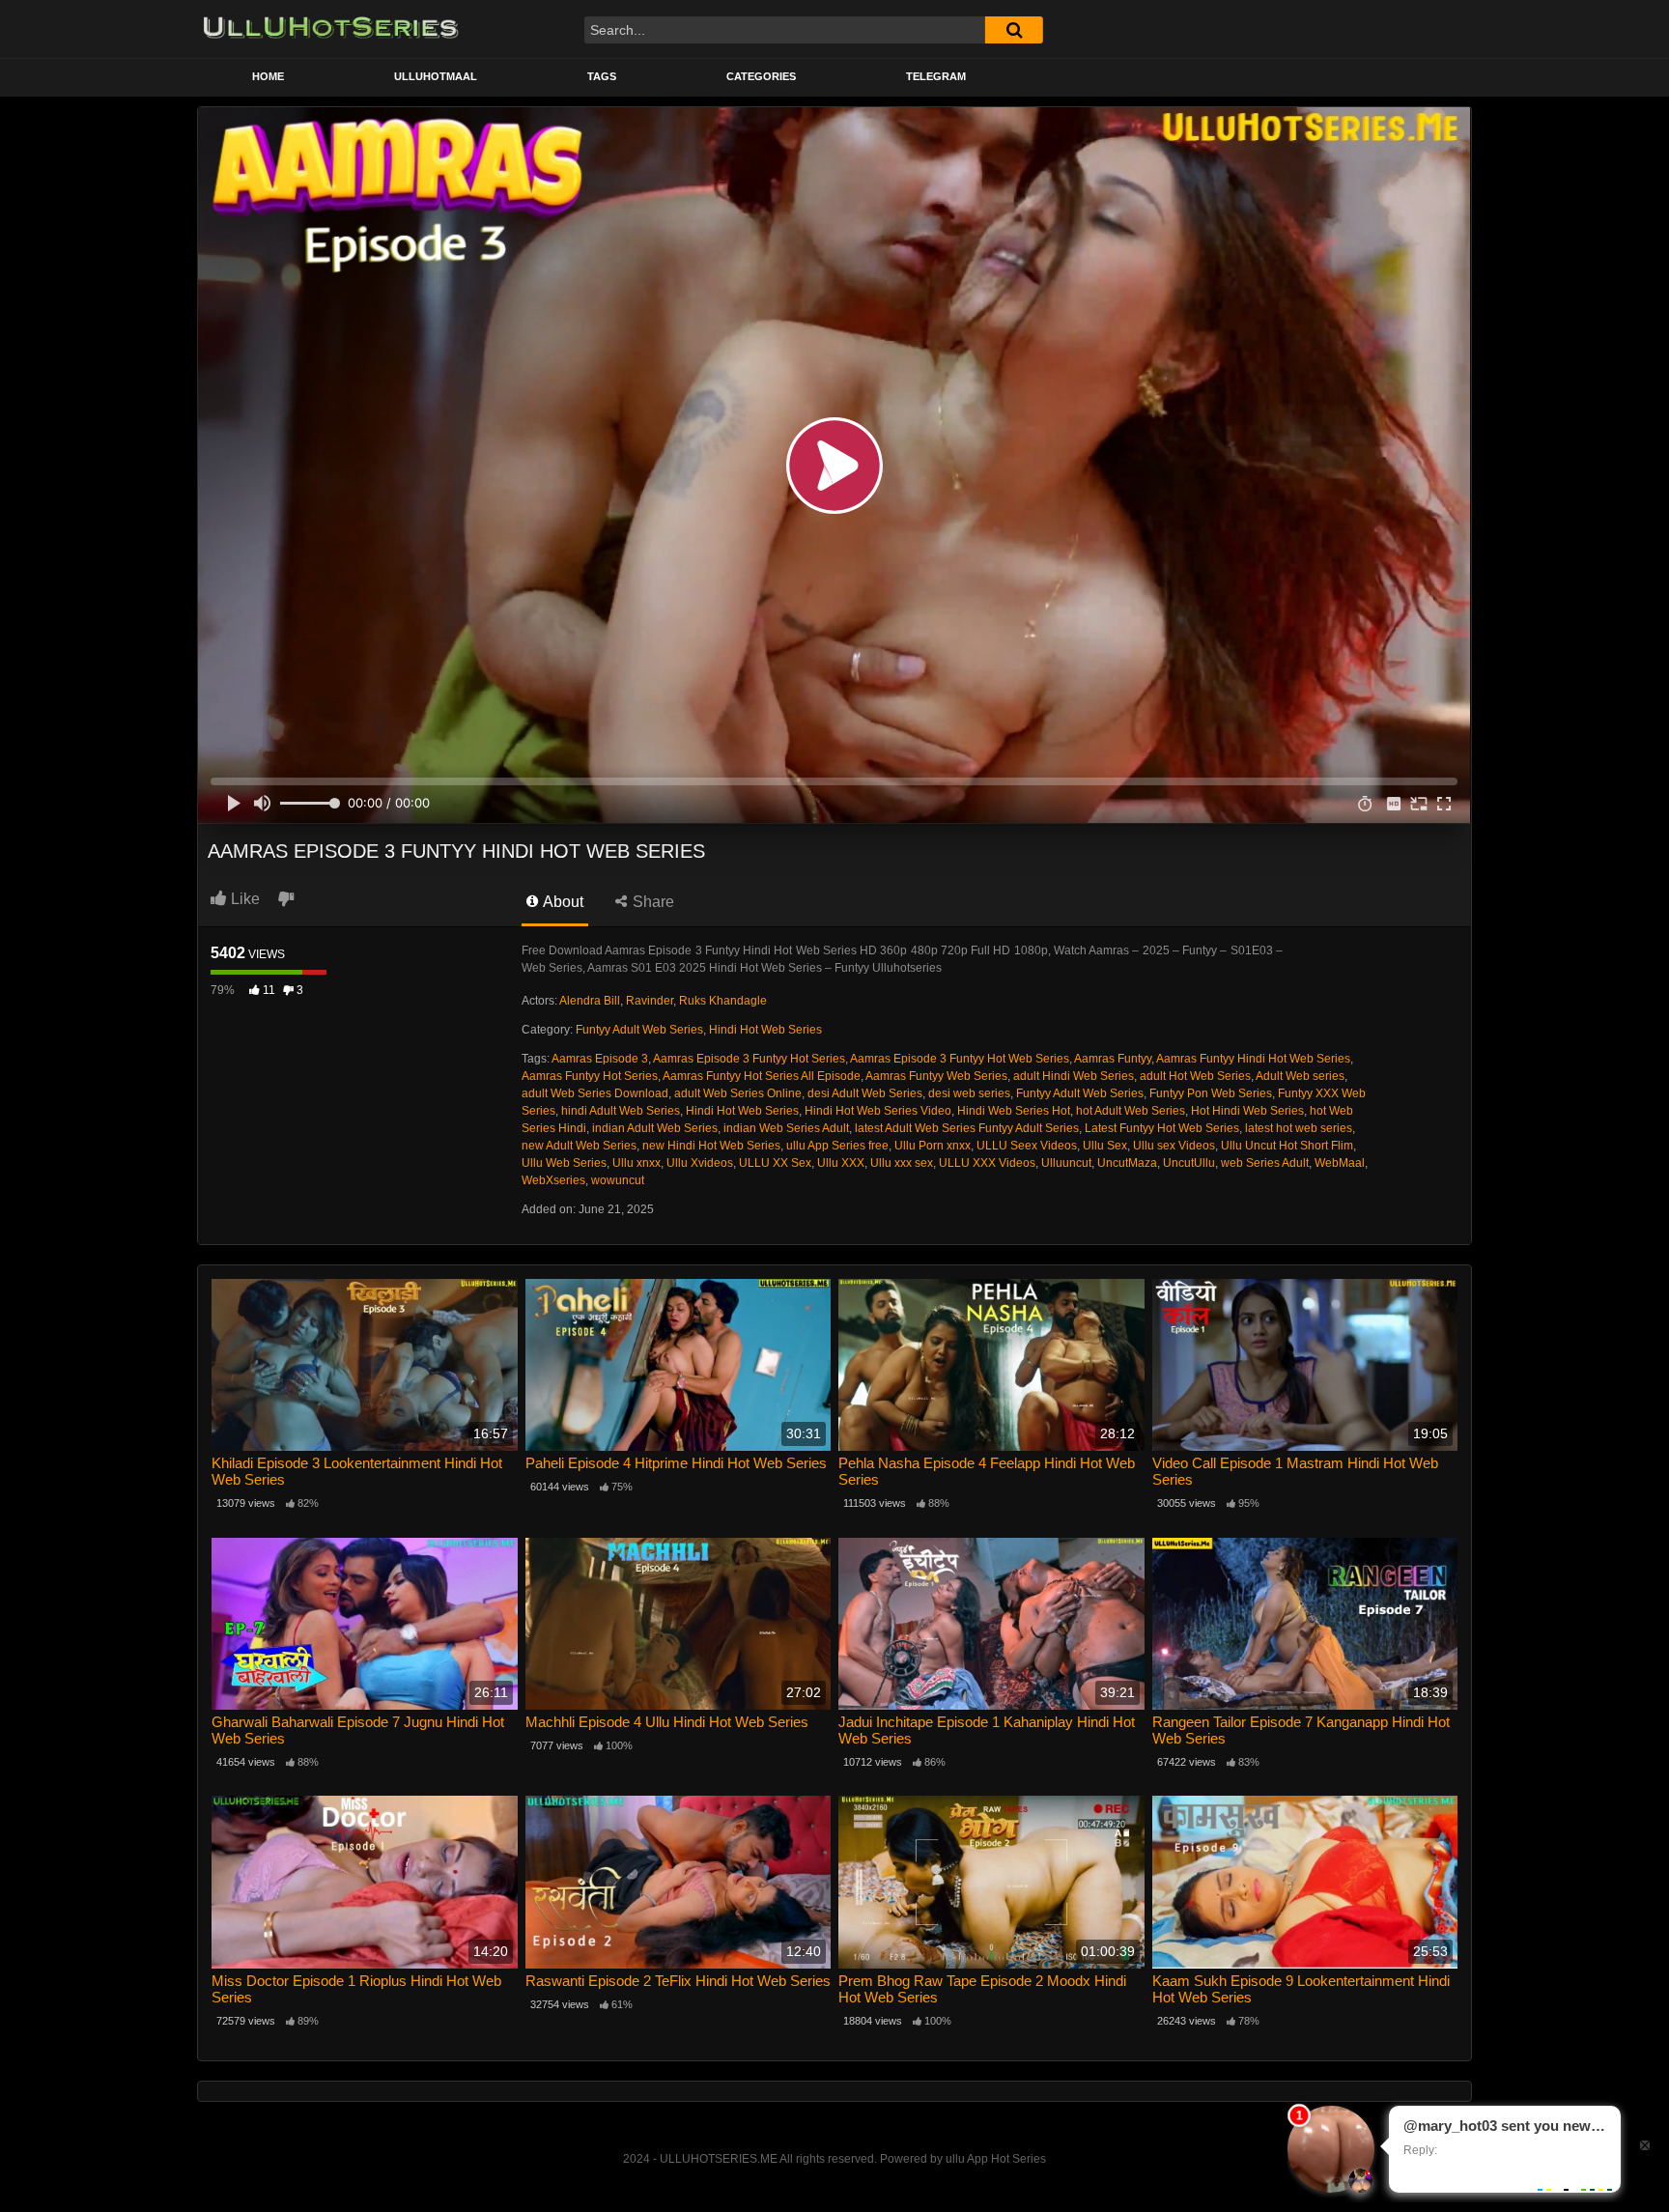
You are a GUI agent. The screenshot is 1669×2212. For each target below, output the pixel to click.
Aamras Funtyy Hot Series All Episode (762, 1076)
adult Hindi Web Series (1074, 1076)
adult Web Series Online (738, 1093)
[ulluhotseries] (331, 29)
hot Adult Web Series (1131, 1111)
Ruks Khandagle (723, 1001)
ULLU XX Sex (775, 1163)
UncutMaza (1127, 1163)
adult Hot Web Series (1195, 1076)
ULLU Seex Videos (1027, 1146)
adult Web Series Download (595, 1093)
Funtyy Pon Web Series (1211, 1093)
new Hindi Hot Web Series (711, 1146)
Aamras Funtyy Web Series (936, 1076)
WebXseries (553, 1180)
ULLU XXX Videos (987, 1163)
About (562, 902)
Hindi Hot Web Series (765, 1030)
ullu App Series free (837, 1146)
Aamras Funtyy (1113, 1059)
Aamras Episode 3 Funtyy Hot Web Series (960, 1059)
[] (1014, 30)
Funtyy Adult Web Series (639, 1030)
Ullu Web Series (564, 1163)
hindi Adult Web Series (621, 1111)
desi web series (969, 1093)
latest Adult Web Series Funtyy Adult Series (967, 1128)
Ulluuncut (1066, 1163)
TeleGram (936, 76)
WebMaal (1340, 1163)
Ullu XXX (841, 1163)
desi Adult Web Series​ (865, 1093)
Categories (761, 76)
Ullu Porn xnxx (933, 1146)
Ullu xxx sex (902, 1163)
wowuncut (618, 1180)
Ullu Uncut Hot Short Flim (1287, 1146)
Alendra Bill (590, 1001)
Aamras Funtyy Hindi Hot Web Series (1253, 1059)
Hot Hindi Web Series (1247, 1111)
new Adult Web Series (579, 1146)
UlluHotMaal (436, 76)
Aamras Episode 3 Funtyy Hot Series (749, 1059)
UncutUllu (1189, 1163)
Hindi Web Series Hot (1014, 1111)
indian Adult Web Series (655, 1128)
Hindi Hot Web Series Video (878, 1111)
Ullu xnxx (636, 1163)
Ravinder (650, 1001)
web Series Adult (1265, 1163)
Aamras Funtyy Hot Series (590, 1076)
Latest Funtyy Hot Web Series (1162, 1128)
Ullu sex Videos (1174, 1146)
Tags (602, 76)
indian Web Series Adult (786, 1128)
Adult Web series (1300, 1076)
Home (268, 76)
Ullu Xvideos (700, 1163)
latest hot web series (1299, 1128)
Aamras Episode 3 (600, 1059)
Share (651, 902)
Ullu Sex (1105, 1146)
